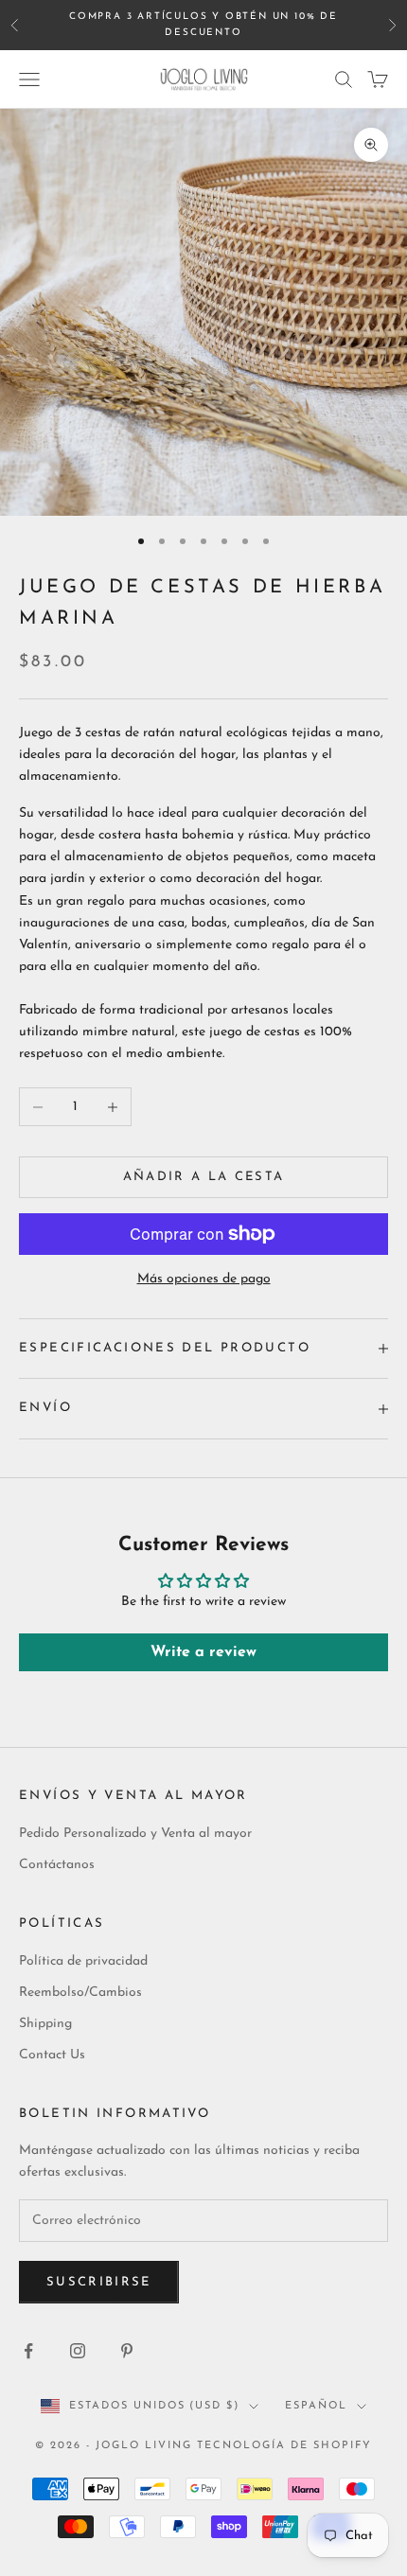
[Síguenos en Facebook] (28, 2351)
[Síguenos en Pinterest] (127, 2351)
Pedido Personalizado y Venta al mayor (135, 1834)
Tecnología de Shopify (284, 2446)
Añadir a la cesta (204, 1177)
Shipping (45, 2024)
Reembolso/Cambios (80, 1993)
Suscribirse (99, 2282)
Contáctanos (57, 1865)
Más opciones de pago (204, 1279)
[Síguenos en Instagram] (78, 2351)
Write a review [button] (203, 1652)
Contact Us (52, 2055)
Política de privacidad (83, 1961)
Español (316, 2406)
